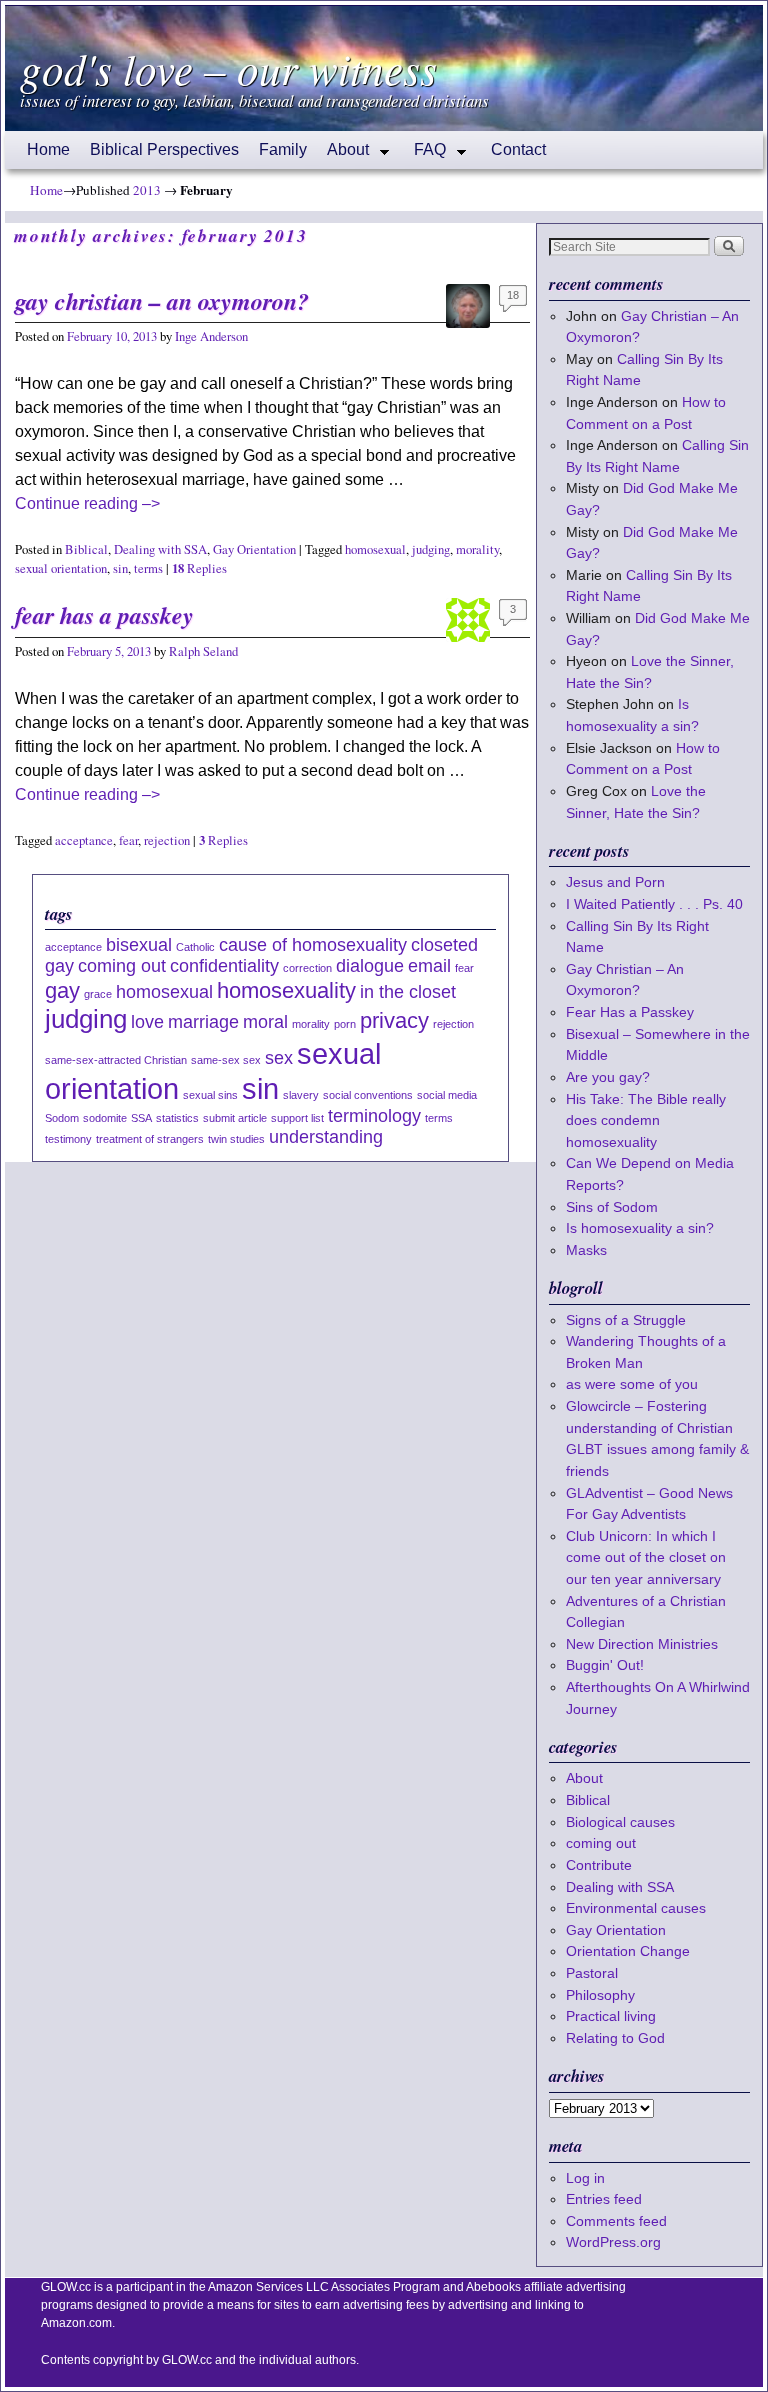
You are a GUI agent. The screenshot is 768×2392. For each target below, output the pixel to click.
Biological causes (620, 1822)
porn (345, 1024)
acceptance (84, 840)
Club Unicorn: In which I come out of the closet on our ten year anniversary (646, 1557)
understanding (326, 1137)
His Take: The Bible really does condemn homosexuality (646, 1120)
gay (62, 990)
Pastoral (592, 1973)
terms (148, 568)
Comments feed (616, 2221)
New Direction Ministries (642, 1644)
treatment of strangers (150, 1139)
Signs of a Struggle (626, 1320)
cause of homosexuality (313, 945)
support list (297, 1118)
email (429, 966)
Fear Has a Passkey (104, 615)
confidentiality (224, 966)
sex (279, 1058)
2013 (147, 190)
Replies (199, 568)
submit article (235, 1118)
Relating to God (615, 2038)
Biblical (86, 549)
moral (265, 1022)
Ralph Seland (203, 651)
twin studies (236, 1139)
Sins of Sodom (612, 1207)
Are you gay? (608, 1077)
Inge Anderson (211, 336)
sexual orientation (61, 568)
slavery (301, 1095)
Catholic (195, 947)
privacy (394, 1020)
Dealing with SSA (160, 549)
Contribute (599, 1865)
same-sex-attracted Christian (116, 1060)
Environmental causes (636, 1908)
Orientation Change (628, 1951)
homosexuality (286, 990)
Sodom (62, 1118)
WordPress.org (613, 2242)
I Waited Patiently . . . (654, 904)
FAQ (425, 155)
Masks (586, 1250)
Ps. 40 (723, 904)
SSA (141, 1118)
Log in (585, 2178)
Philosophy (600, 1995)
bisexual (139, 945)
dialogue (370, 966)
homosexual (375, 549)
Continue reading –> (87, 503)
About (343, 155)
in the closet (408, 992)
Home (48, 149)
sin (120, 568)
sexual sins (210, 1095)
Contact (518, 149)
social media (447, 1095)
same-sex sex (226, 1060)
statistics (177, 1118)
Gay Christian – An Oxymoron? (162, 301)
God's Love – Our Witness (228, 68)
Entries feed (604, 2199)
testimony (68, 1139)
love (147, 1022)
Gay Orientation (254, 549)
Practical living (611, 2016)
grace (98, 994)
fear (128, 840)
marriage (203, 1022)
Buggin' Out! (605, 1665)
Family (283, 149)
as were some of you (632, 1384)
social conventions (368, 1095)
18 (513, 295)
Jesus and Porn (615, 882)
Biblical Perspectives (164, 149)
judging (431, 549)
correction (307, 968)
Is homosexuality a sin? (640, 1228)
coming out (122, 966)
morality (477, 549)
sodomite (105, 1118)
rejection (167, 840)
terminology (374, 1116)
